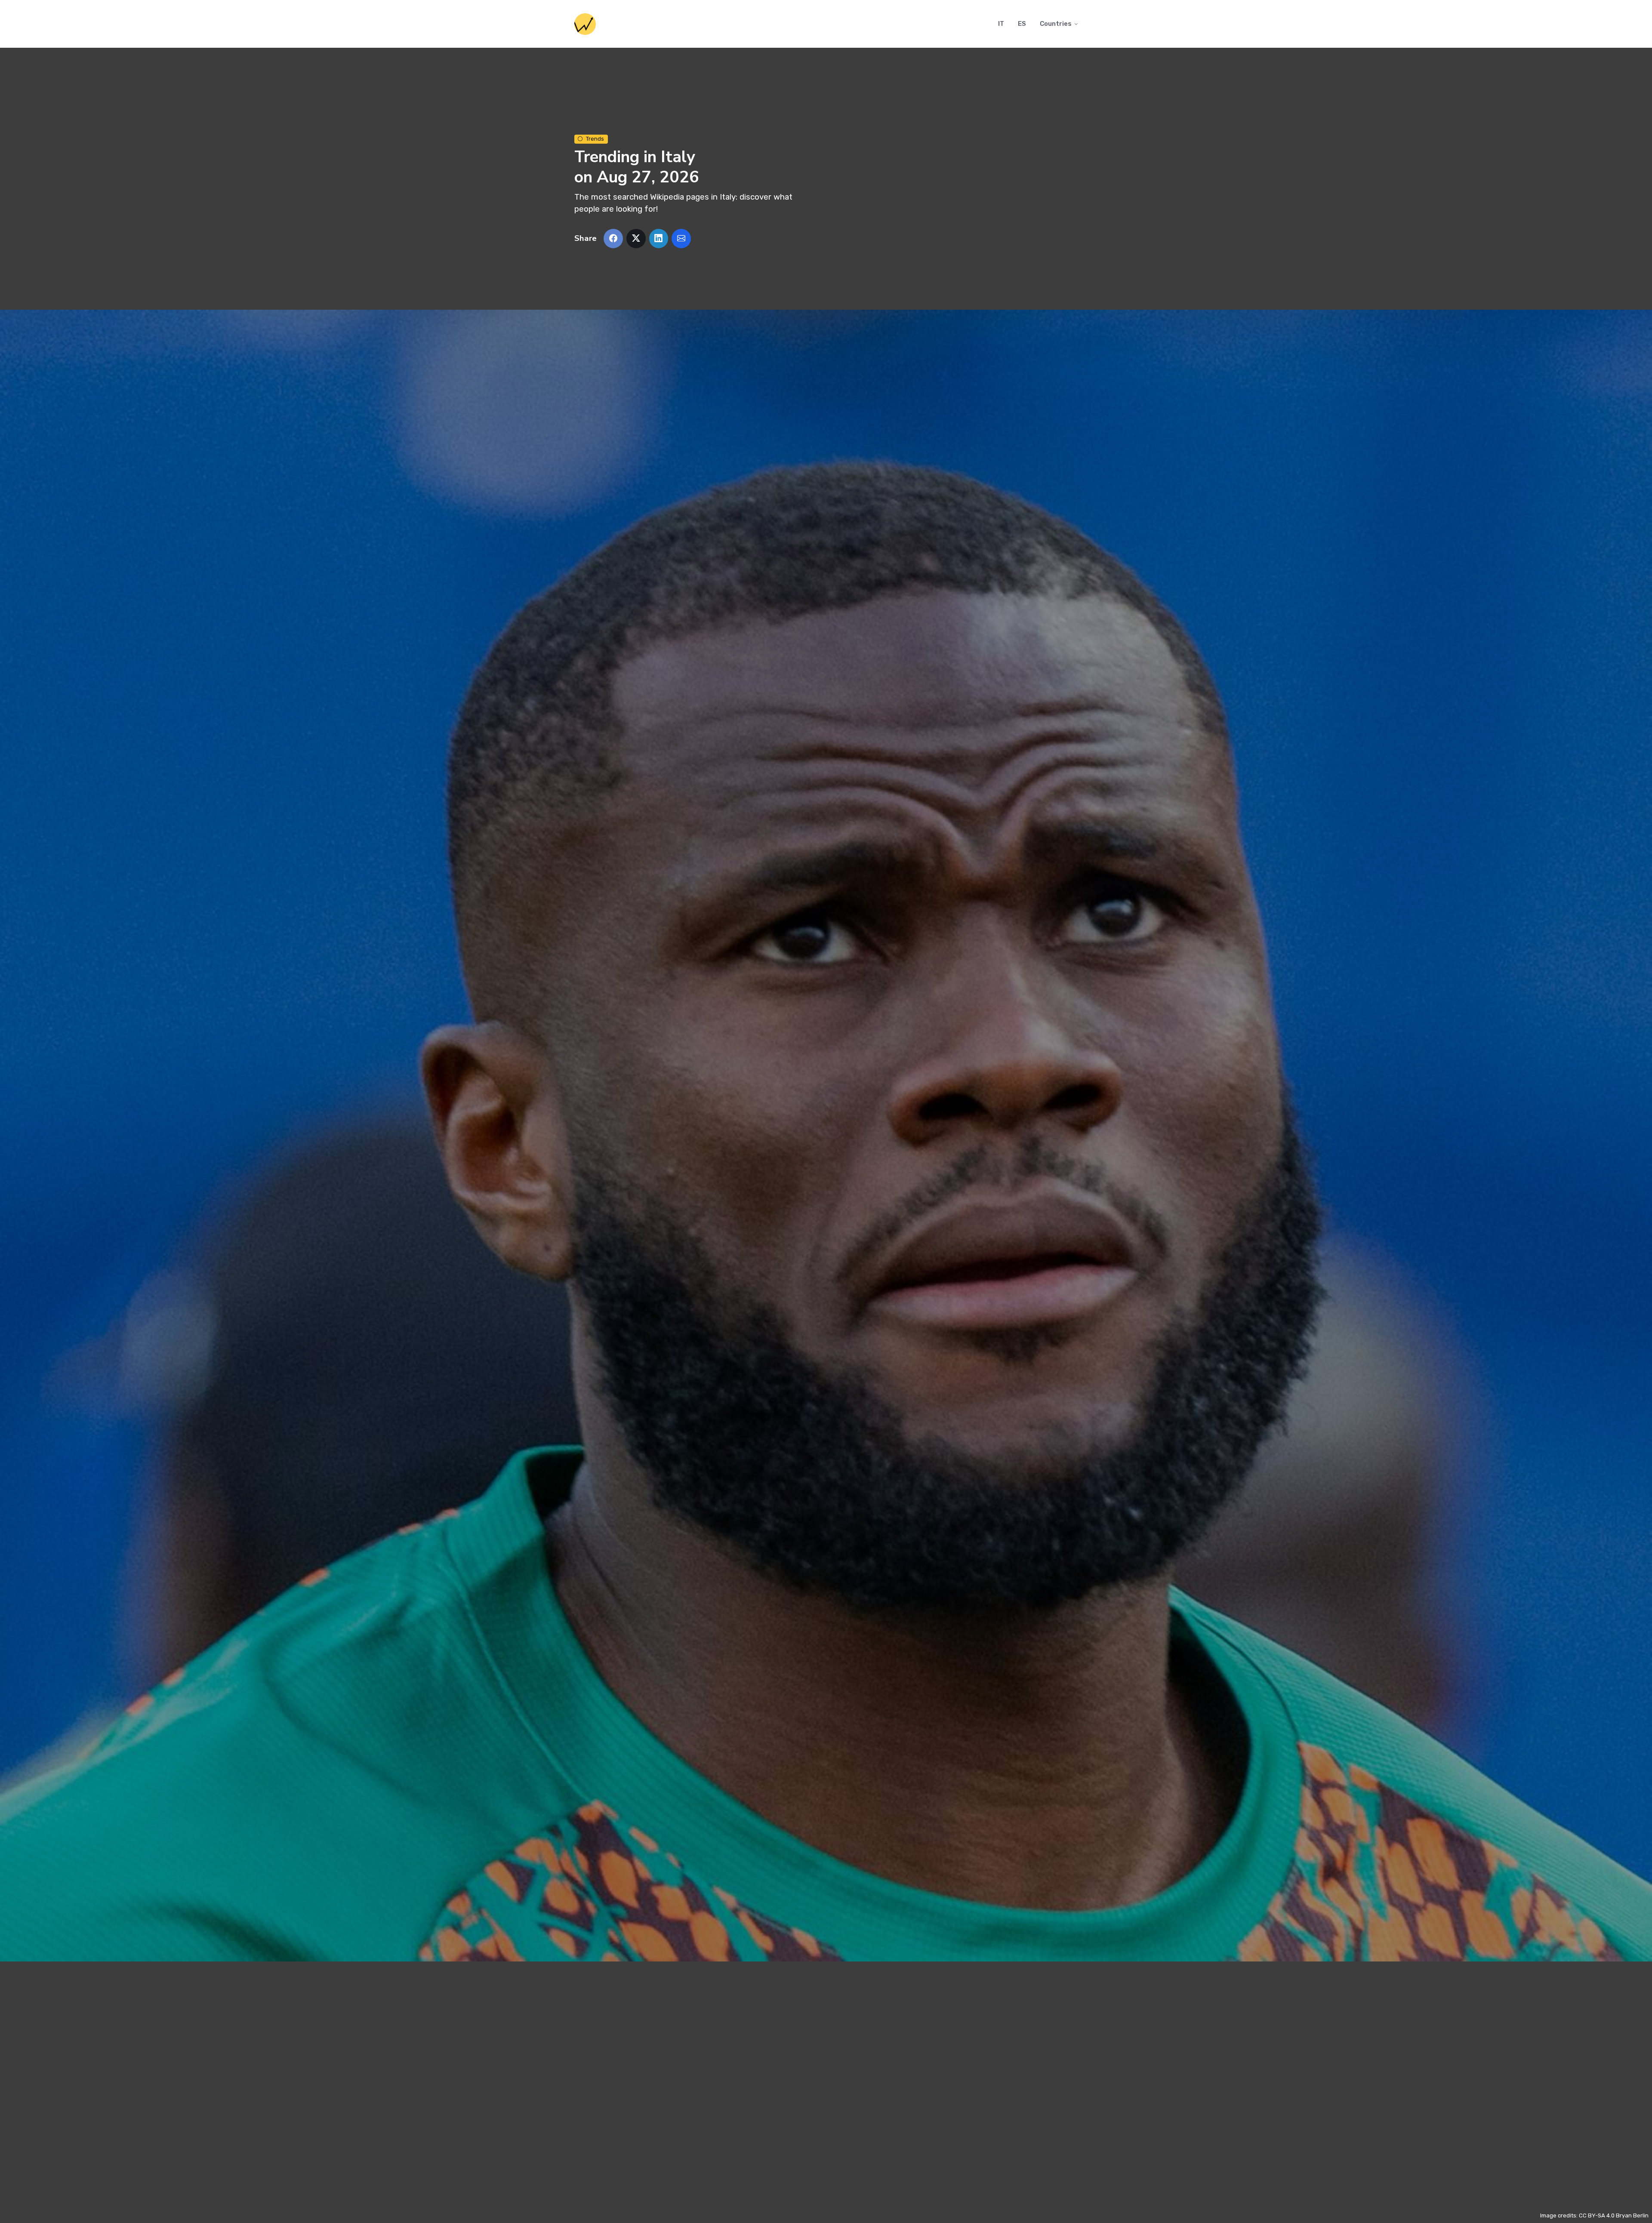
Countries (1056, 24)
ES (1022, 24)
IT (1001, 24)
